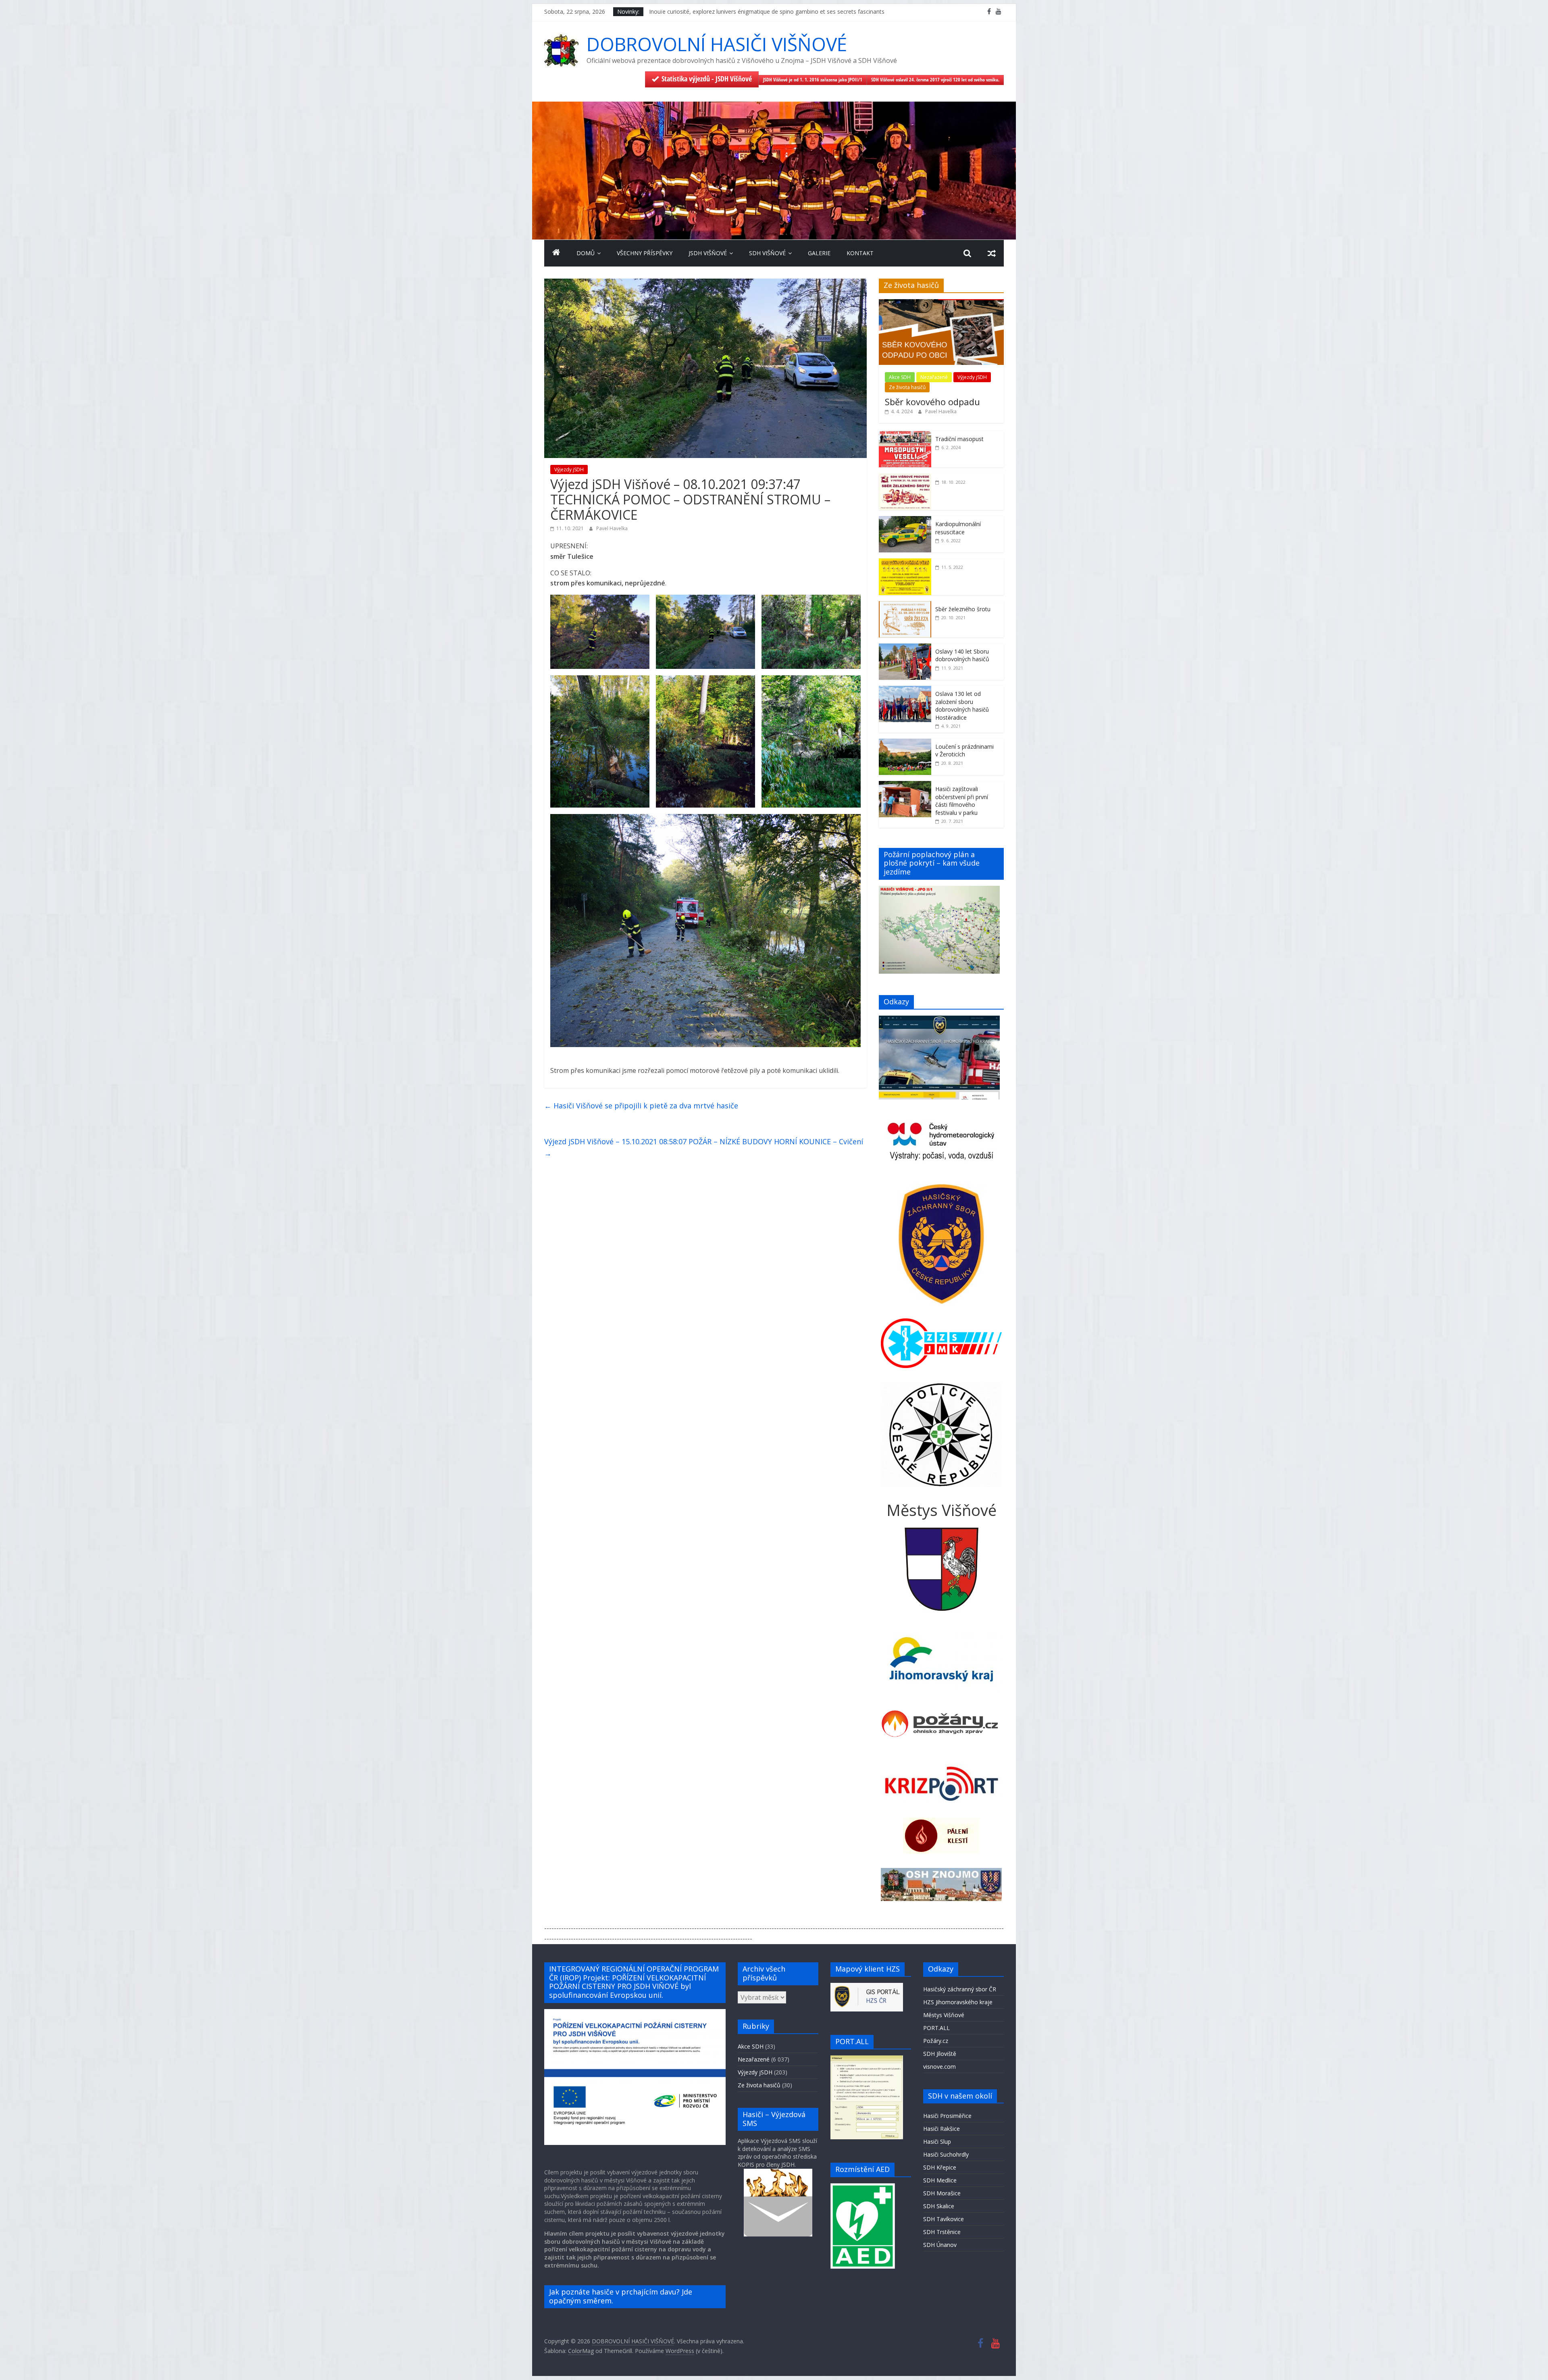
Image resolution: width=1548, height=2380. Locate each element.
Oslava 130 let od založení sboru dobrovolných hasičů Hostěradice (962, 706)
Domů (586, 253)
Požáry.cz (936, 2041)
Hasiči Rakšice (941, 2129)
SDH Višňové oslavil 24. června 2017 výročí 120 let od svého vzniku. (935, 80)
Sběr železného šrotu (963, 609)
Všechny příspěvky (645, 253)
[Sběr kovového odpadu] (941, 303)
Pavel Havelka (612, 528)
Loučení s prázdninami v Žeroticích (964, 751)
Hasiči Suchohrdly (946, 2154)
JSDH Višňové (708, 253)
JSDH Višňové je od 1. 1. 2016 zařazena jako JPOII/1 (813, 80)
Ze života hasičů (907, 387)
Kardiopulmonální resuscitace (958, 528)
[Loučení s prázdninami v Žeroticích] (905, 743)
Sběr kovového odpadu (932, 402)
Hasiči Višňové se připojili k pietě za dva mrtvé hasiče (641, 1106)
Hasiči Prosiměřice (947, 2116)
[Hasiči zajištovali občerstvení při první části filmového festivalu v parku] (905, 785)
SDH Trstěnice (942, 2232)
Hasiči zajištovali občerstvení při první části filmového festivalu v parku (962, 801)
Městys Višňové (944, 2015)
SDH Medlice (940, 2180)
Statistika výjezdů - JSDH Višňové (707, 79)
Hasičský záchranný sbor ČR (960, 1989)
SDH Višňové (767, 253)
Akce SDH (900, 377)
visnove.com (939, 2067)
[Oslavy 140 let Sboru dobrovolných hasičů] (905, 648)
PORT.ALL (936, 2028)
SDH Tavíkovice (944, 2219)
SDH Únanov (940, 2245)
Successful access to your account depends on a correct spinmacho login (745, 11)
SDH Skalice (939, 2206)
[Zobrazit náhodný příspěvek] (992, 253)
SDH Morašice (942, 2193)
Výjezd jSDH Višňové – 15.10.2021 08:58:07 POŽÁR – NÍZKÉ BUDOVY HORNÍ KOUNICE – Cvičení (704, 1147)
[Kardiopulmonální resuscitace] (905, 520)
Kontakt (860, 253)
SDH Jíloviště (940, 2054)
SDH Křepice (940, 2167)
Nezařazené (934, 377)
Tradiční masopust (959, 439)
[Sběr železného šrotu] (905, 605)
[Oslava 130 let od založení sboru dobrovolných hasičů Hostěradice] (905, 690)
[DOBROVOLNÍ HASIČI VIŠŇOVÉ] (774, 106)
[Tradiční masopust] (905, 435)
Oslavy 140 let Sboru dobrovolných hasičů (962, 655)
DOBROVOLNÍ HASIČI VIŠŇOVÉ (717, 44)
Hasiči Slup (937, 2142)
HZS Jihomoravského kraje (958, 2002)
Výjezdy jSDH (569, 470)
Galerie (819, 253)
